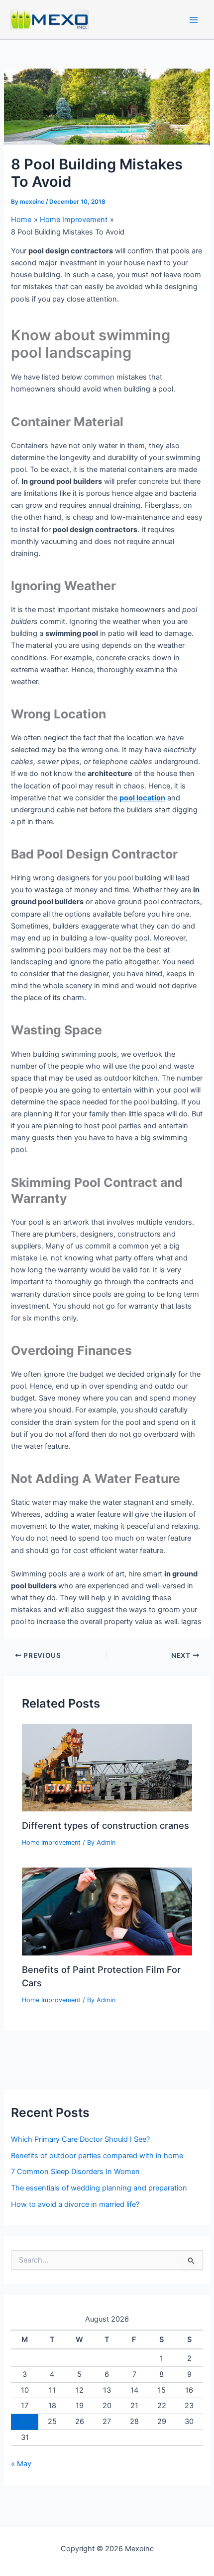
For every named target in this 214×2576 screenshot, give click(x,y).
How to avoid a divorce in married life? (75, 2204)
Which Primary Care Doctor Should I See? (80, 2139)
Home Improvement (51, 1842)
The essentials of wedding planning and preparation (99, 2188)
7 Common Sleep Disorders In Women (75, 2172)
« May (21, 2464)
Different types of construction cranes (106, 1825)
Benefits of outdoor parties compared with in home (97, 2156)
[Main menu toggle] (194, 20)
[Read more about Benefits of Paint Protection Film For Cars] (107, 1911)
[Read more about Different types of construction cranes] (107, 1767)
